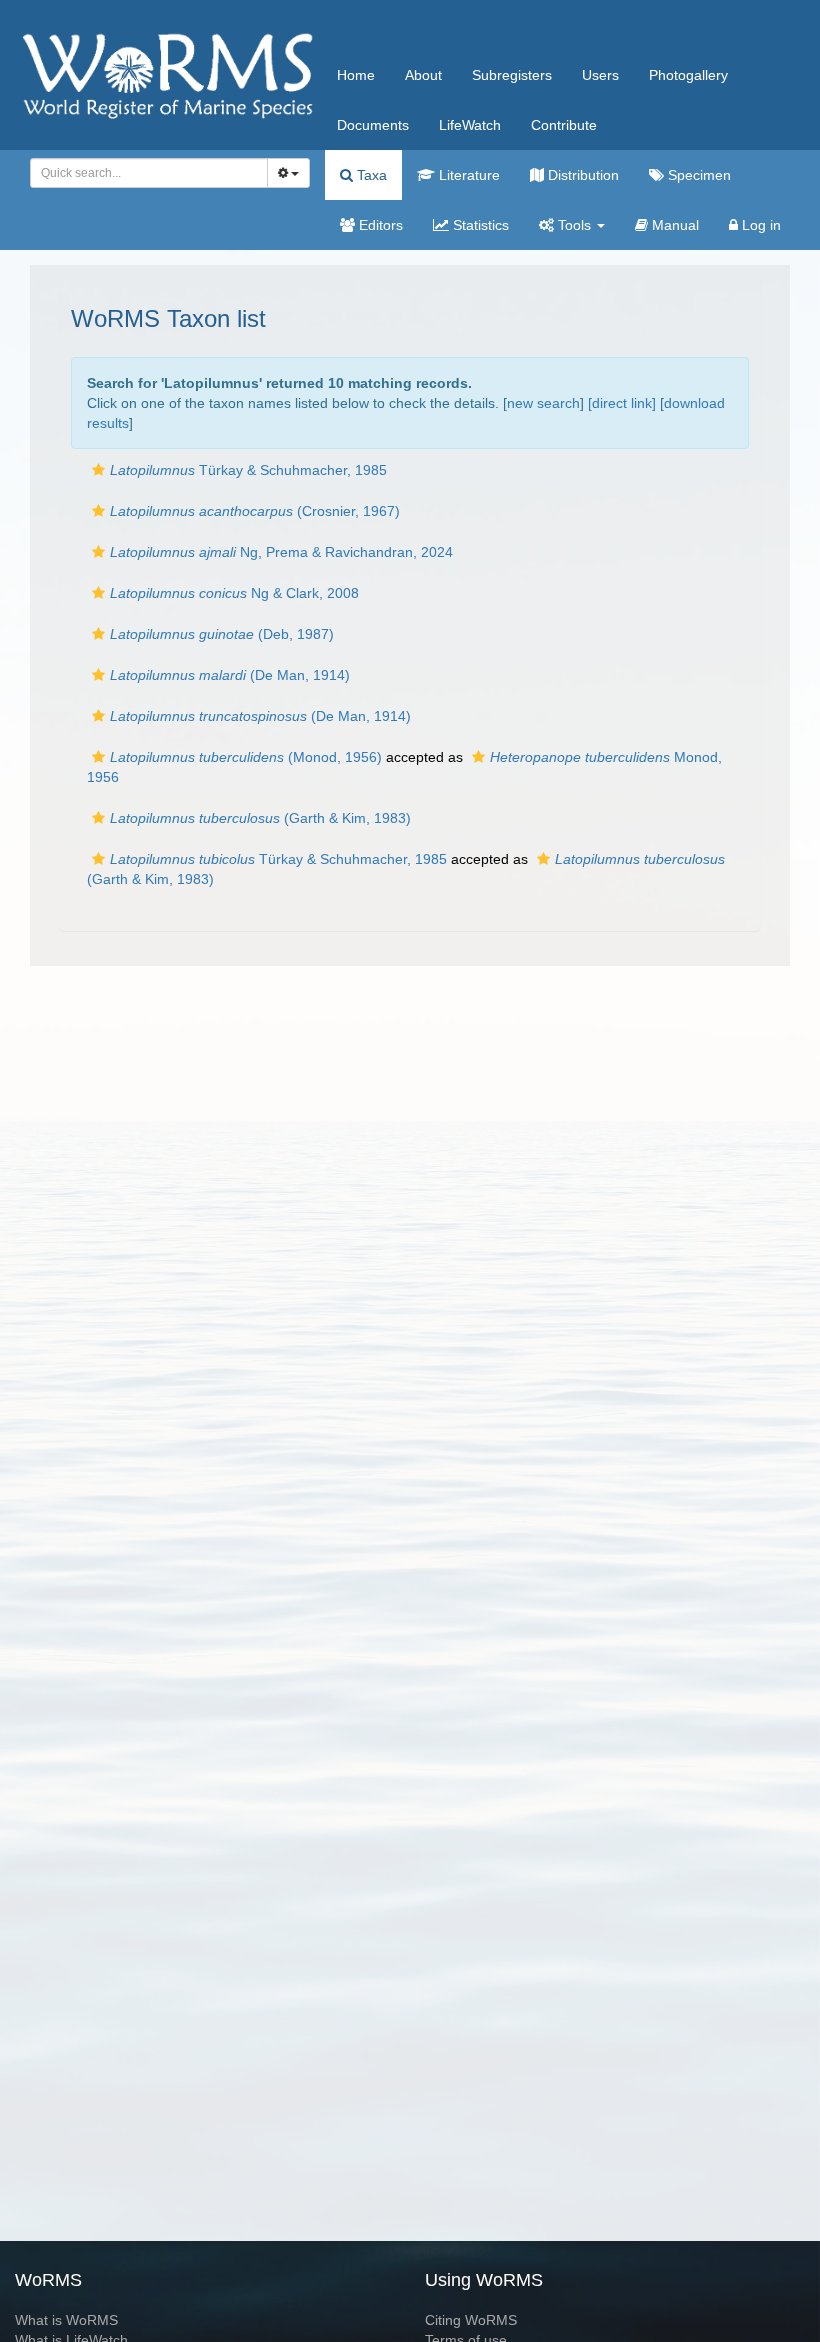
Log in (759, 225)
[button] (98, 470)
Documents (373, 125)
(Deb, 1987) (222, 634)
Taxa (370, 175)
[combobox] (149, 173)
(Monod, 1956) (246, 757)
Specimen (697, 175)
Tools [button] (574, 225)
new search (543, 403)
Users (600, 75)
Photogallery (688, 75)
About (423, 75)
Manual (673, 225)
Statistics (479, 225)
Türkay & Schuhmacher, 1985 (248, 470)
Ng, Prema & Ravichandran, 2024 (281, 552)
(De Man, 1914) (230, 675)
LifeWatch (470, 125)
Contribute (564, 125)
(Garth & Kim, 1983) (260, 818)
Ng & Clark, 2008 (234, 593)
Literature (467, 175)
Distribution (581, 175)
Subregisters (512, 75)
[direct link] (622, 403)
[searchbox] (143, 173)
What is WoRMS (66, 2320)
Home (356, 75)
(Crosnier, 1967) (255, 511)
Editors (379, 225)
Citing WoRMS (471, 2320)
